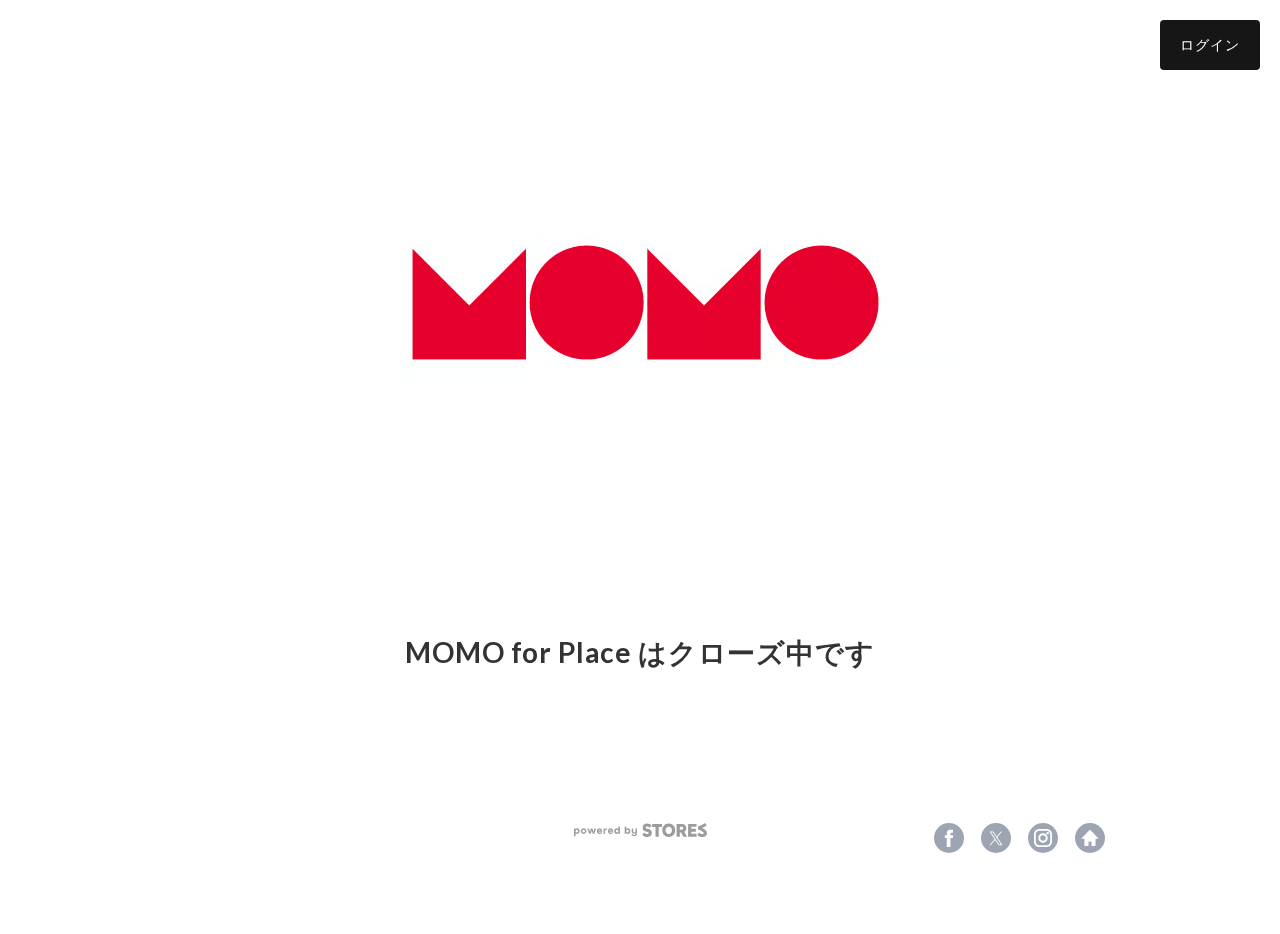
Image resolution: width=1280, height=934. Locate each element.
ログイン (1210, 44)
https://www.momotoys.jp (1090, 838)
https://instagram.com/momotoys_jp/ (1043, 838)
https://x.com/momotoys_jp (996, 838)
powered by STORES (640, 830)
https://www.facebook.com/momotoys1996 (949, 838)
